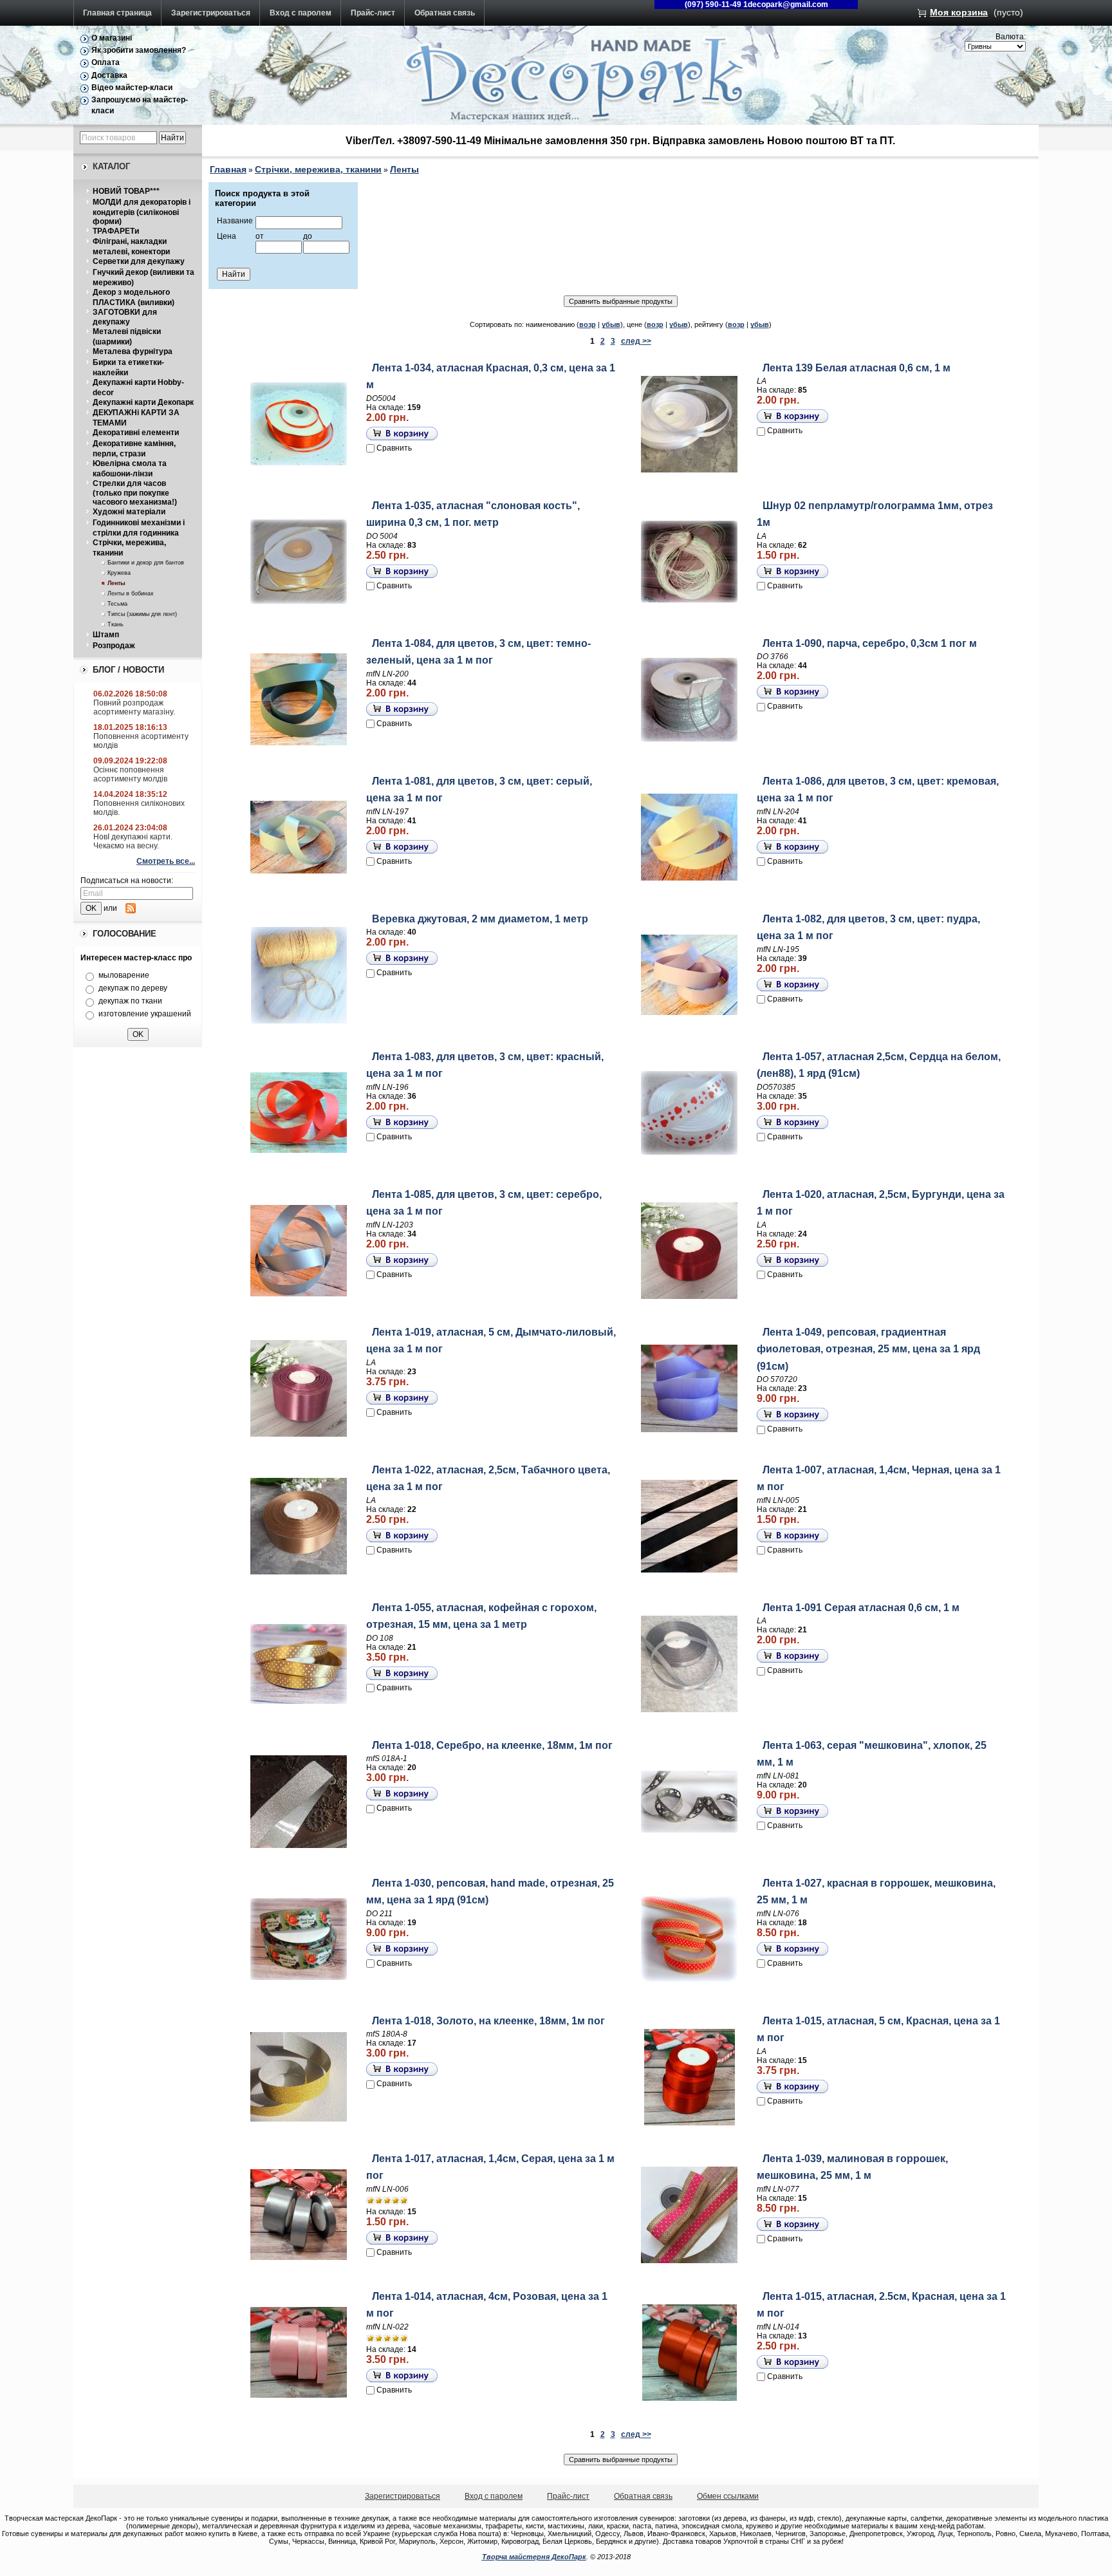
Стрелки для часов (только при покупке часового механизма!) (135, 493)
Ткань (116, 624)
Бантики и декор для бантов (146, 563)
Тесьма (117, 604)
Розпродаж (114, 646)
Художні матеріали (129, 512)
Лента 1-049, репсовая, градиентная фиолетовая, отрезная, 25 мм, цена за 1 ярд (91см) (868, 1349)
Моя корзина (959, 12)
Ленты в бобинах (131, 593)
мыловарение (124, 975)
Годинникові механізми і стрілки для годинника (139, 528)
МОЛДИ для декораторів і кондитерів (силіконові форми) (142, 212)
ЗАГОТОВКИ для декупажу (125, 317)
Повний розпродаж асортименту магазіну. (134, 707)
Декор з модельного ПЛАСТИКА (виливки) (134, 297)
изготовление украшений (145, 1014)
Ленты (116, 583)
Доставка (109, 75)
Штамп (106, 635)
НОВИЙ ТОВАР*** (126, 191)
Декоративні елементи (136, 433)
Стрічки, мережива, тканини (318, 169)
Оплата (106, 62)
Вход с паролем (301, 13)
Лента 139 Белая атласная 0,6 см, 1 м (857, 368)
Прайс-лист (373, 13)
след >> (636, 341)
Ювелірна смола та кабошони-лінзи (130, 469)
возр (588, 324)
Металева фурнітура (133, 351)
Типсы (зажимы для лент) (142, 614)
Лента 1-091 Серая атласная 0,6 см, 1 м (861, 1608)
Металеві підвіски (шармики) (127, 337)
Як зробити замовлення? (139, 50)
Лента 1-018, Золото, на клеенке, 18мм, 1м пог (488, 2021)
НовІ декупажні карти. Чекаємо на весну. (133, 841)
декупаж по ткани (130, 1001)
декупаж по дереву (133, 988)
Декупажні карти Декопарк (143, 402)
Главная (228, 169)
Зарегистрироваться (211, 13)
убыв (611, 324)
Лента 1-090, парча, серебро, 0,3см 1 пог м (870, 643)
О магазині (112, 38)
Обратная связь (445, 13)
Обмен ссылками (728, 2496)
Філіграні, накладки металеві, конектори (131, 247)
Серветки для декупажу (139, 261)
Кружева (119, 573)
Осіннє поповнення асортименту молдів (130, 774)
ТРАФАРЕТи (116, 231)
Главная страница (117, 13)
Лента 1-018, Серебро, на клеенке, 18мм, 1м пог (492, 1745)
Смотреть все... (166, 861)
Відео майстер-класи (132, 88)
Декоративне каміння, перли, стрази (134, 449)
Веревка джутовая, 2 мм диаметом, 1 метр (480, 919)
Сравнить (394, 448)
